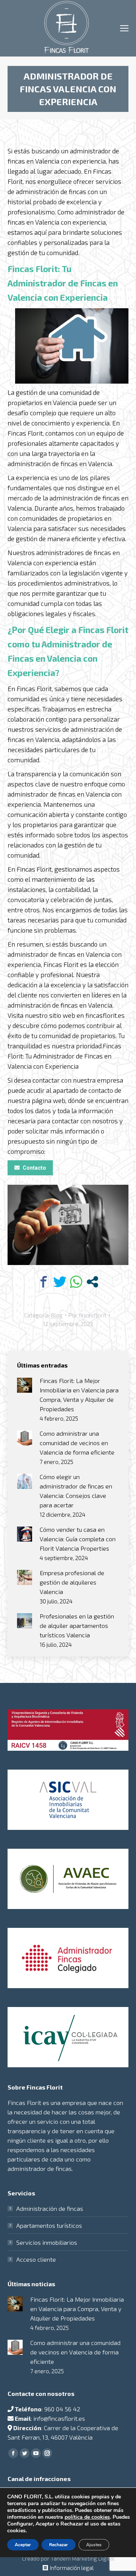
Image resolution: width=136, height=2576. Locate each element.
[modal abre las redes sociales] (92, 1282)
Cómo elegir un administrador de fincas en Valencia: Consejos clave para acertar (76, 1491)
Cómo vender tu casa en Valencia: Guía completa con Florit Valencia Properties (78, 1539)
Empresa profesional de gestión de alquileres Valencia (72, 1582)
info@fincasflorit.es (59, 2418)
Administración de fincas (50, 2208)
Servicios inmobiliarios (47, 2242)
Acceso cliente (36, 2259)
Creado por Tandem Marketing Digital (68, 2558)
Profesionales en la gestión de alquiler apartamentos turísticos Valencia (77, 1625)
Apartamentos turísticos (49, 2225)
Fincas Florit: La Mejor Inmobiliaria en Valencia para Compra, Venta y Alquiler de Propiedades (79, 1395)
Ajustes (94, 2545)
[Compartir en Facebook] (44, 1282)
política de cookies (87, 2517)
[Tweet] (60, 1282)
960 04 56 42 (62, 2409)
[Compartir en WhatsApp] (76, 1282)
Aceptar (23, 2545)
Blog (57, 1315)
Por (87, 1315)
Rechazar (59, 2545)
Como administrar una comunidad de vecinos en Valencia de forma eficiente (77, 1443)
